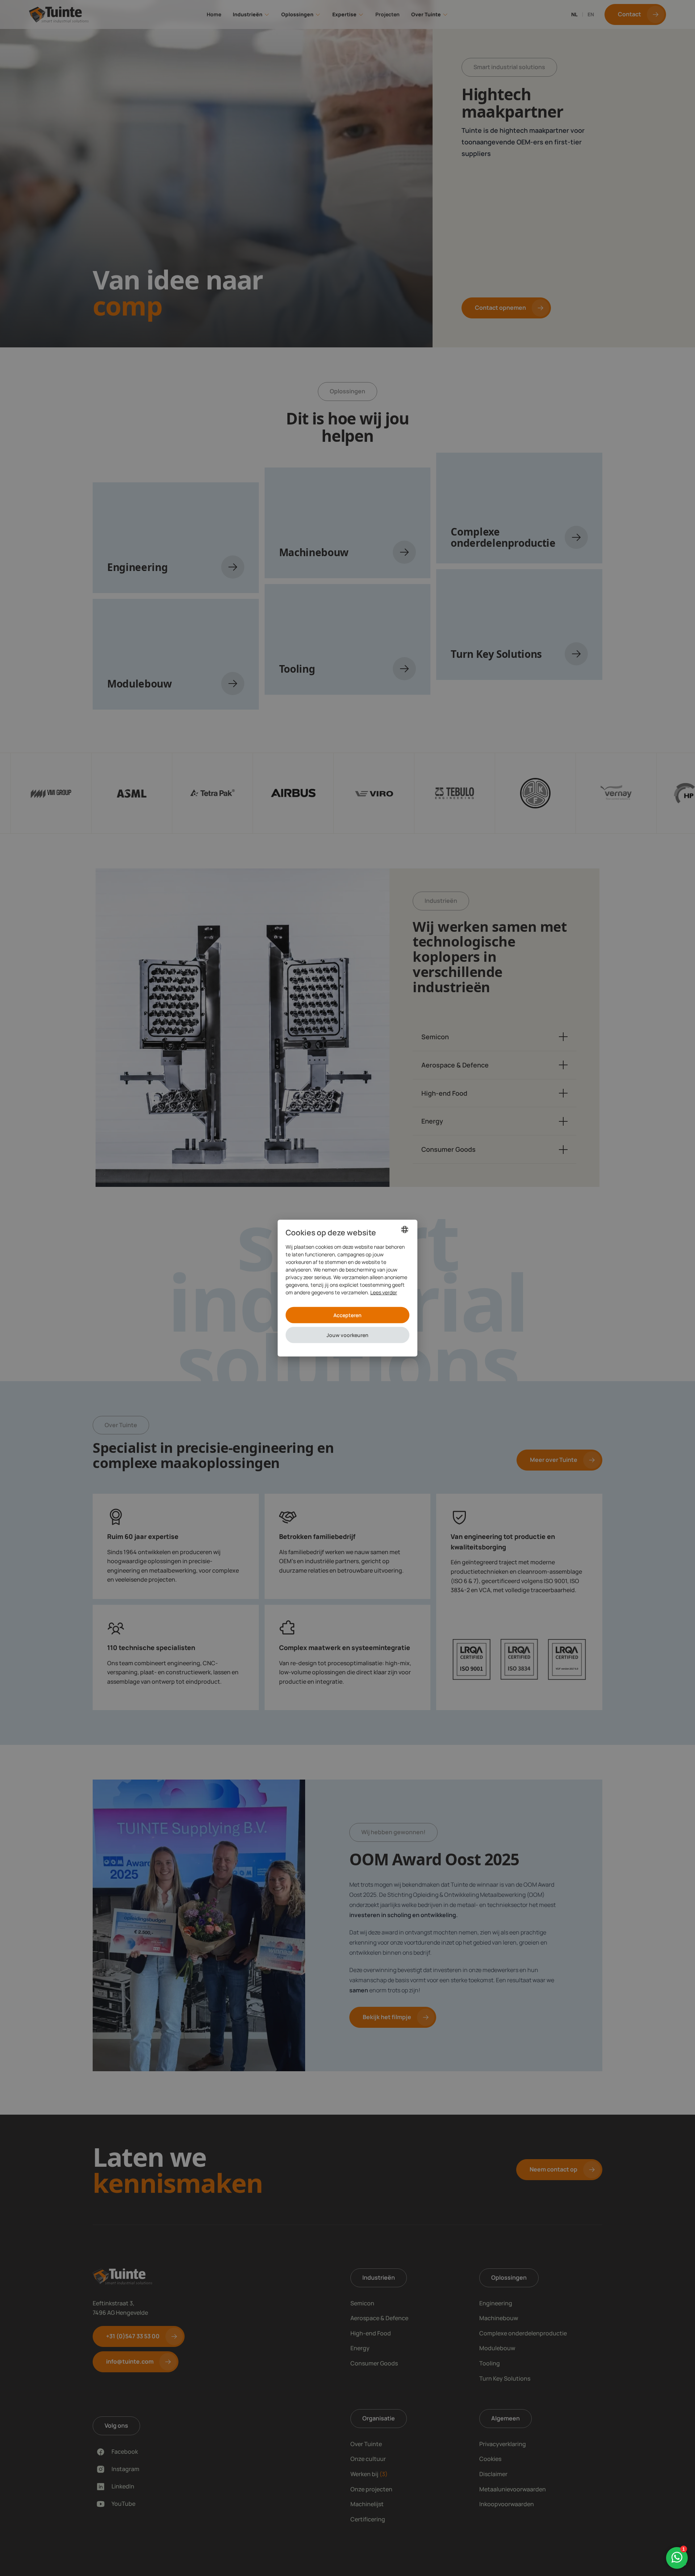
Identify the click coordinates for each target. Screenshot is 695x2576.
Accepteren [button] (347, 1315)
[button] (347, 1335)
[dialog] (347, 1288)
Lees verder (384, 1292)
